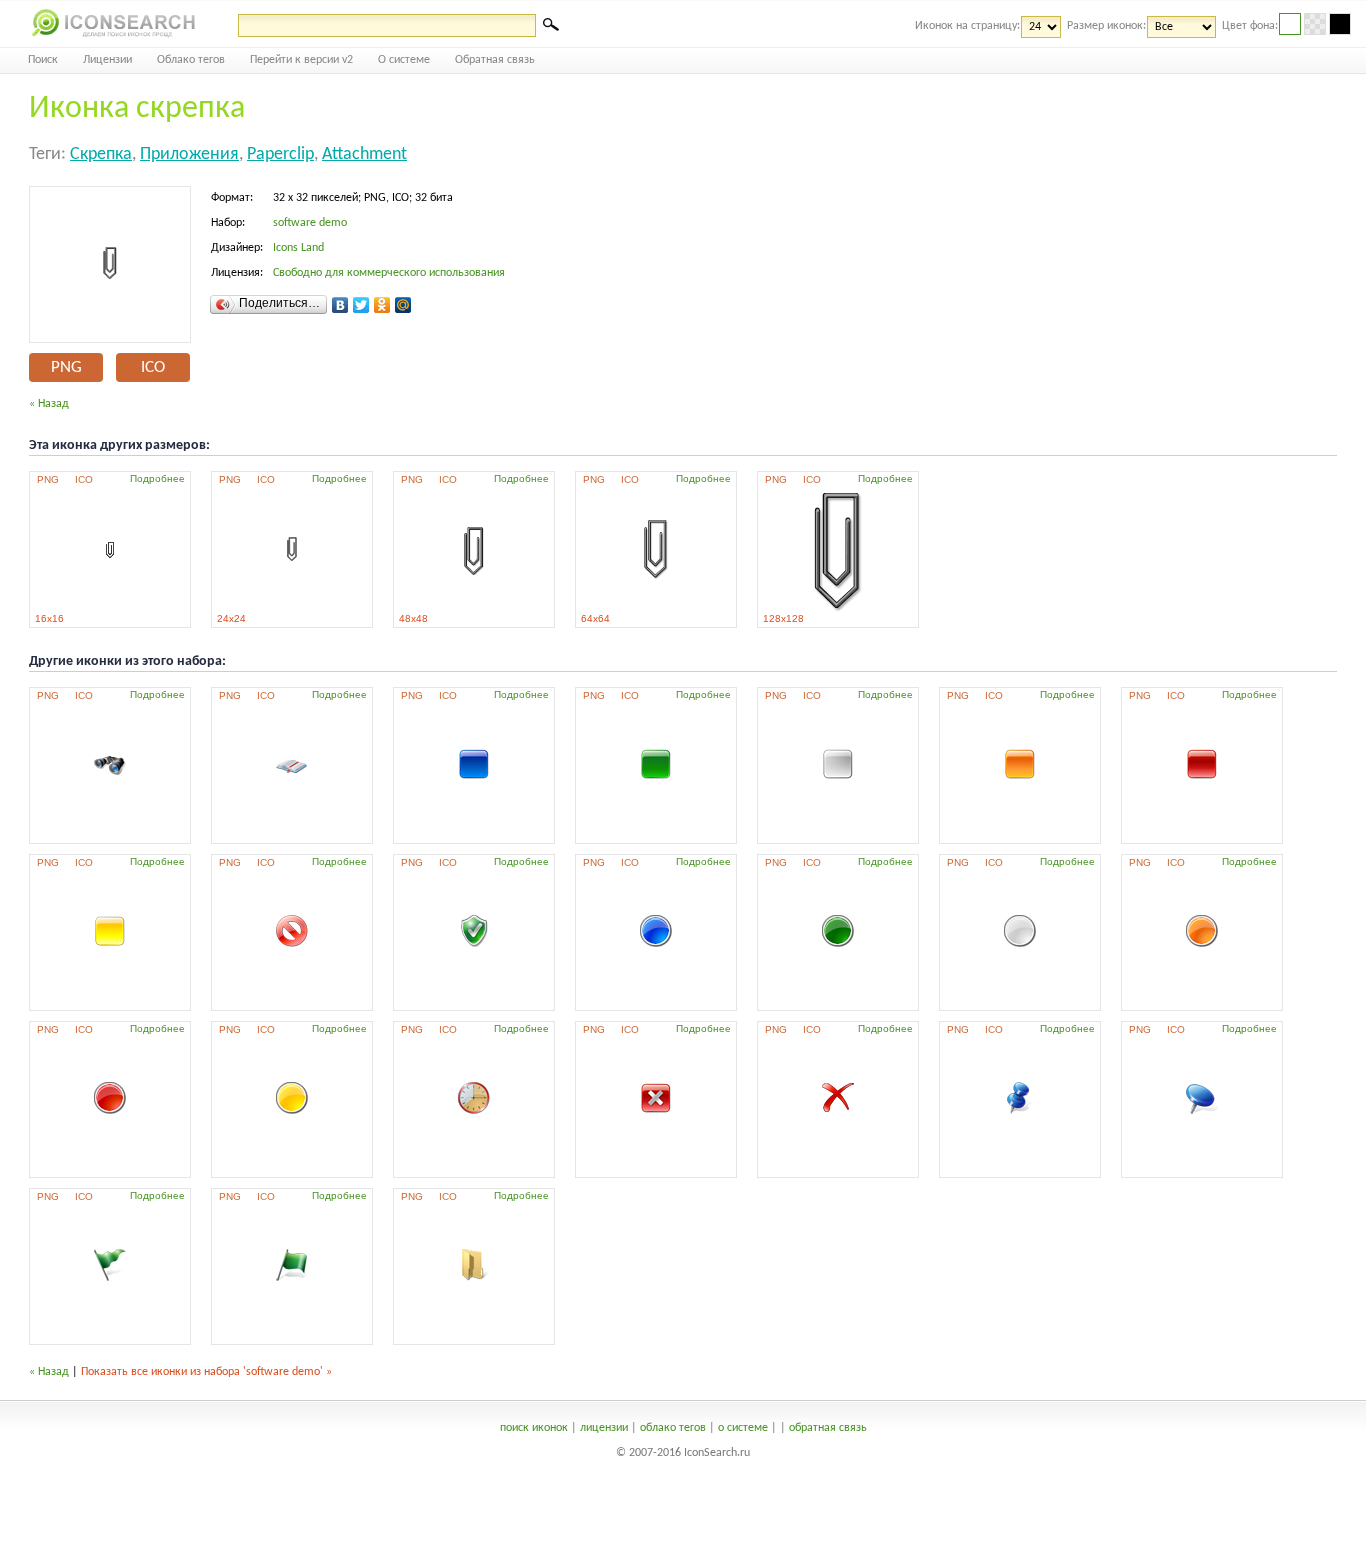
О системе (404, 60)
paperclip (280, 154)
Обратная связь (495, 60)
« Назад (49, 404)
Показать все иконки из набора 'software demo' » (206, 1372)
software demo (310, 223)
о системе (743, 1428)
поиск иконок (534, 1428)
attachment (364, 154)
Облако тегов (191, 60)
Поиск (43, 60)
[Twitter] (361, 305)
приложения (189, 154)
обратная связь (828, 1428)
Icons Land (298, 248)
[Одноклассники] (382, 305)
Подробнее (157, 478)
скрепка (101, 154)
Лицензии (107, 60)
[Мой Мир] (403, 305)
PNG (66, 367)
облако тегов (673, 1428)
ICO (153, 367)
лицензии (604, 1428)
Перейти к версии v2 (301, 60)
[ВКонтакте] (340, 305)
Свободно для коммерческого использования (389, 273)
